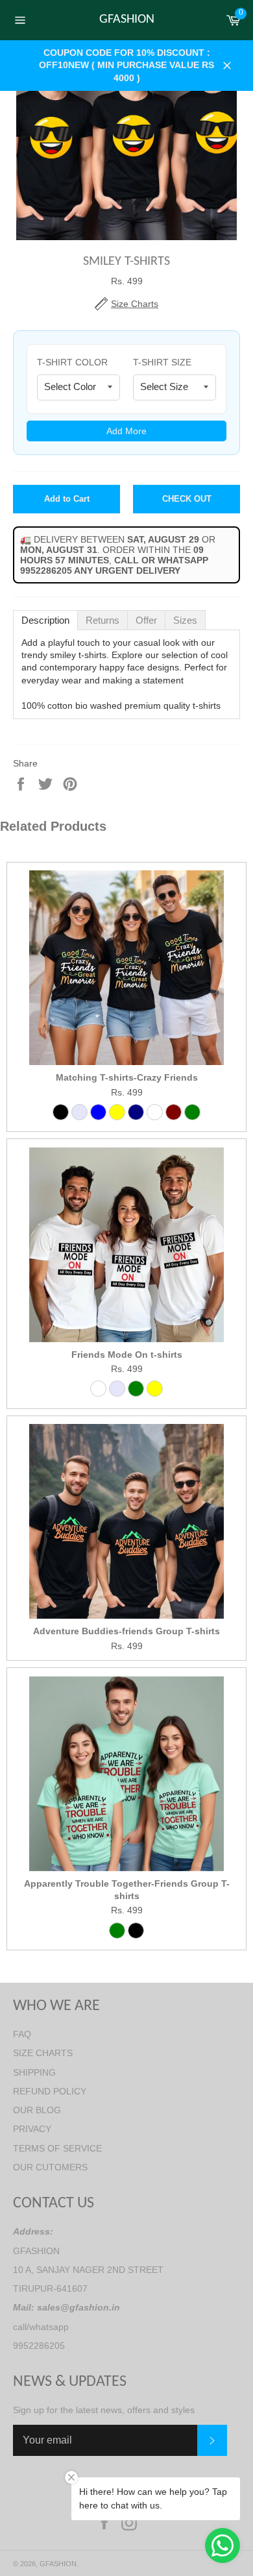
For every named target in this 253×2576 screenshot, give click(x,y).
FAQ (22, 2034)
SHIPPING (34, 2072)
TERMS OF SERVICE (57, 2148)
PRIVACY (32, 2129)
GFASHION (127, 19)
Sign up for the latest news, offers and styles (104, 2410)
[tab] (45, 620)
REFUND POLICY (50, 2091)
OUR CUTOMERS (50, 2167)
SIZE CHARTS (43, 2053)
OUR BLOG (37, 2110)
